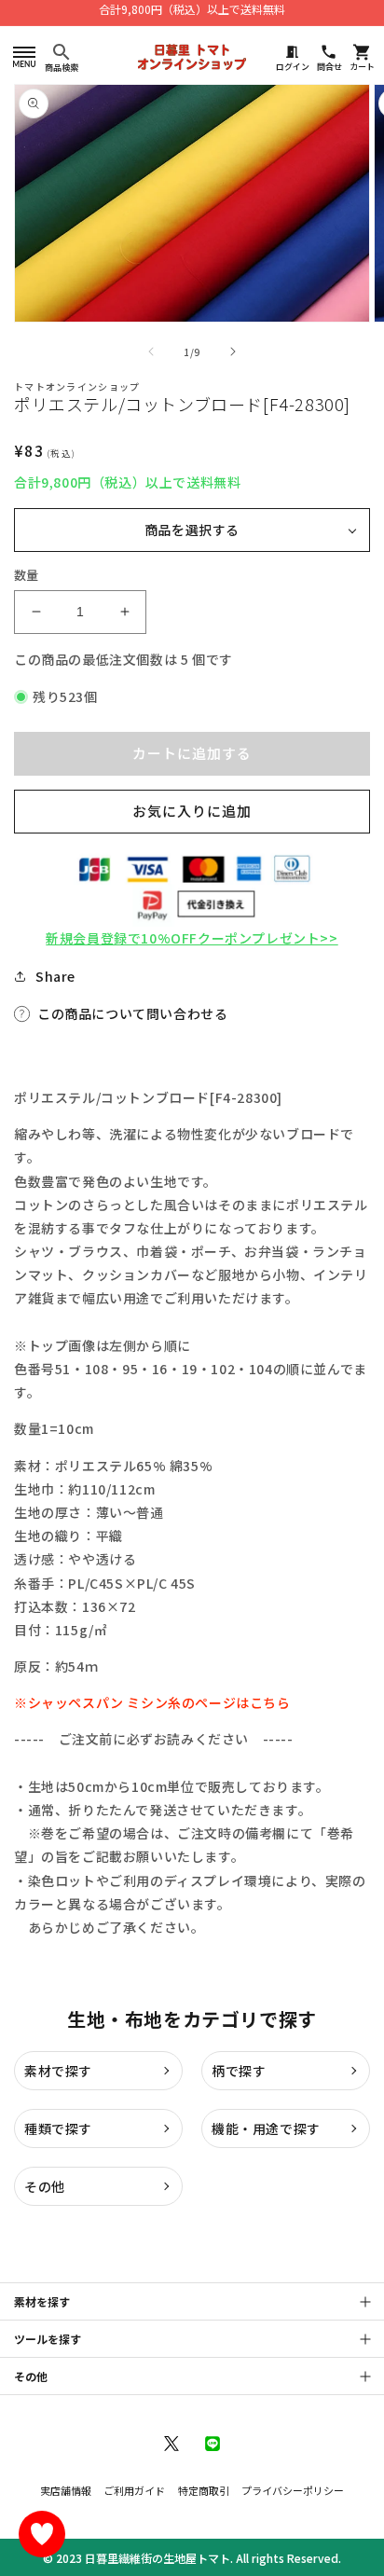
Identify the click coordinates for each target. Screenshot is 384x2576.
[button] (24, 56)
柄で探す (239, 2071)
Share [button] (55, 976)
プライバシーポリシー (293, 2490)
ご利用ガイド (134, 2490)
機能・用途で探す (266, 2128)
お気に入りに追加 (192, 811)
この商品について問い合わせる (132, 1013)
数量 (27, 575)
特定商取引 (204, 2490)
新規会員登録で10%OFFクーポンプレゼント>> (192, 938)
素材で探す (58, 2071)
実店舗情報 (66, 2490)
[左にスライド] (151, 351)
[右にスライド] (233, 351)
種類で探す (58, 2128)
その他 (45, 2186)
